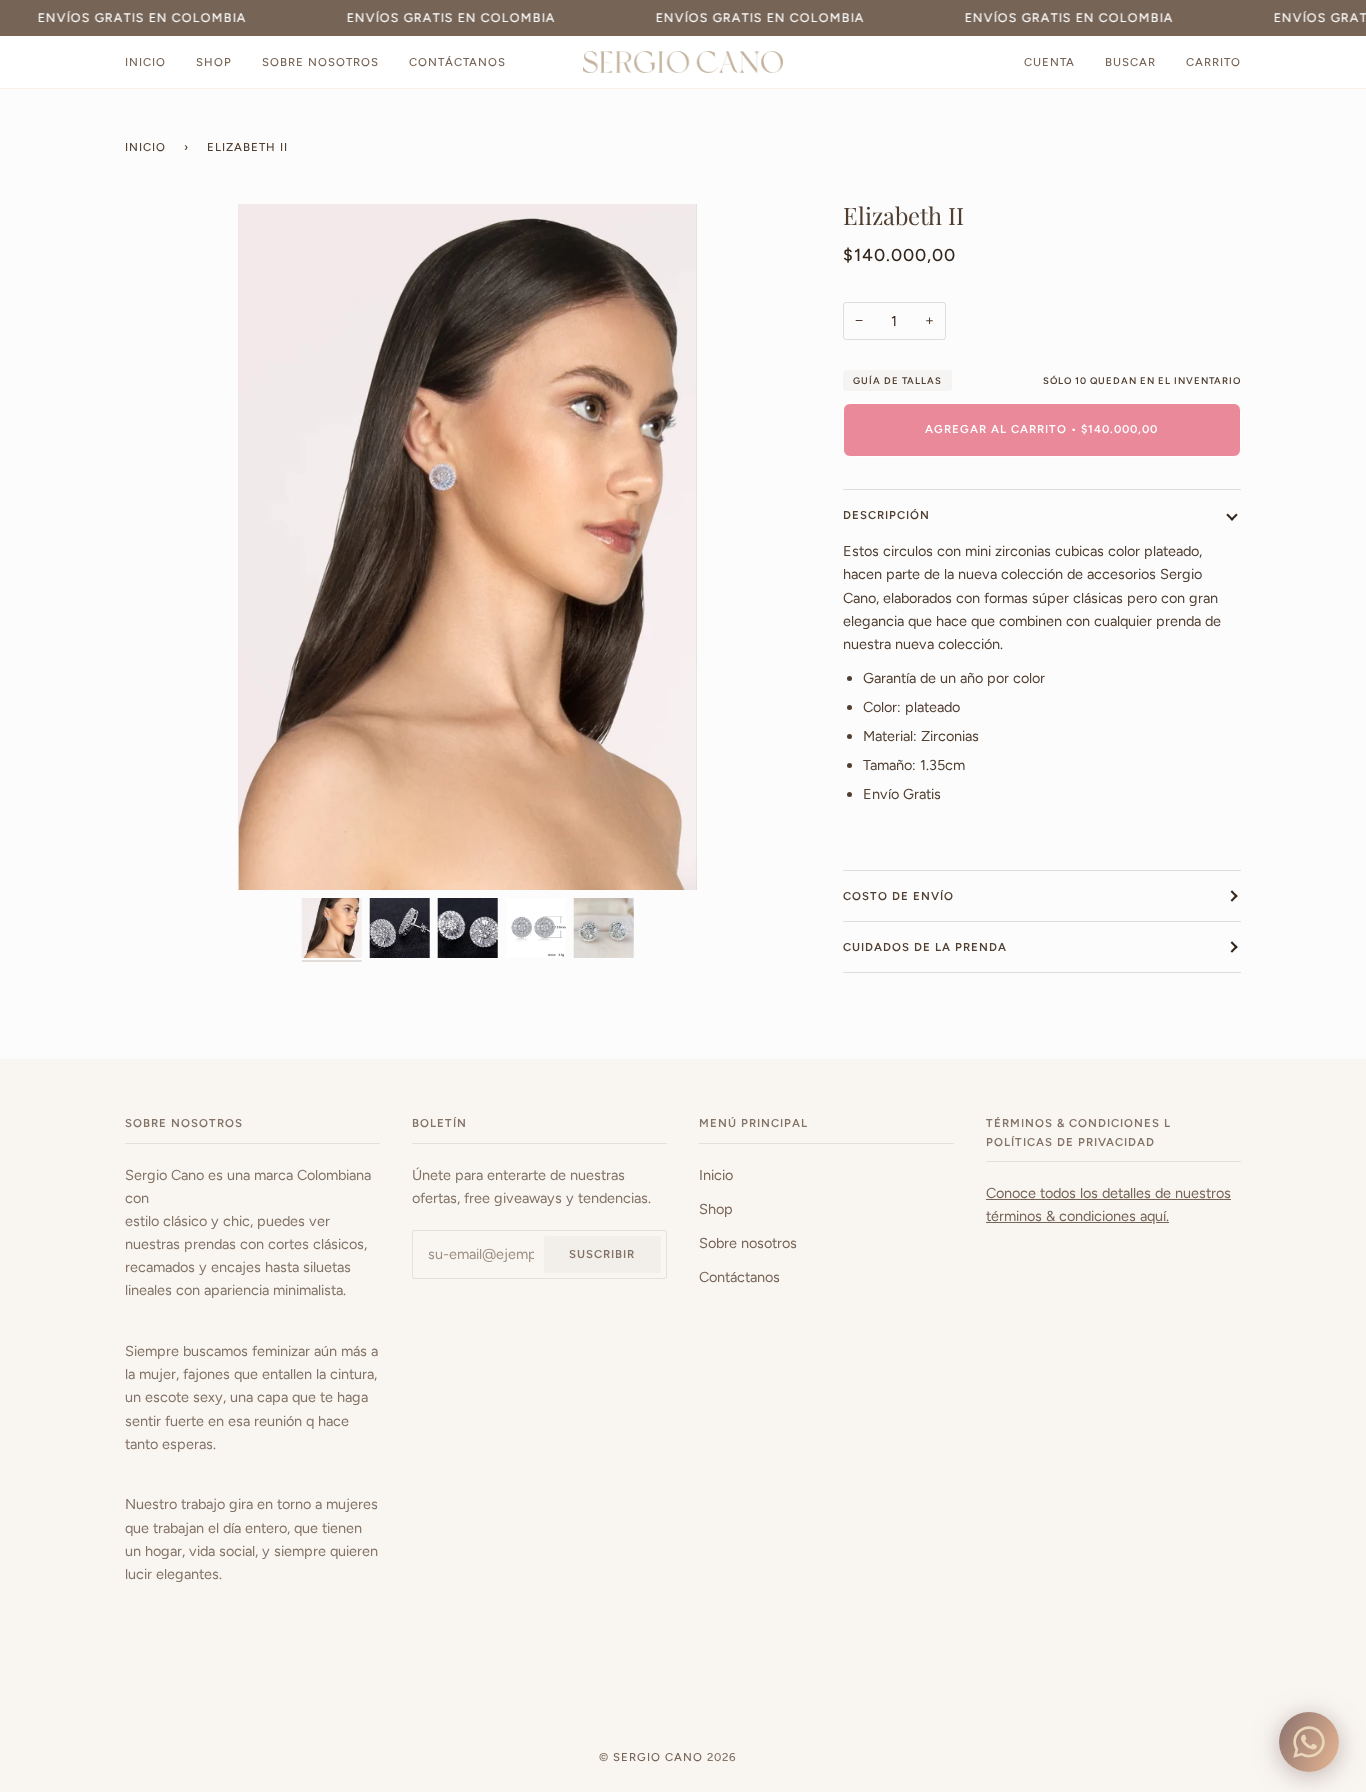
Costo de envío (898, 896)
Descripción (886, 515)
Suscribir (602, 1254)
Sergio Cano (660, 1757)
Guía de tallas (897, 380)
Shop (716, 1209)
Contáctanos (739, 1277)
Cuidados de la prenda (925, 947)
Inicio (145, 147)
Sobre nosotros (748, 1243)
